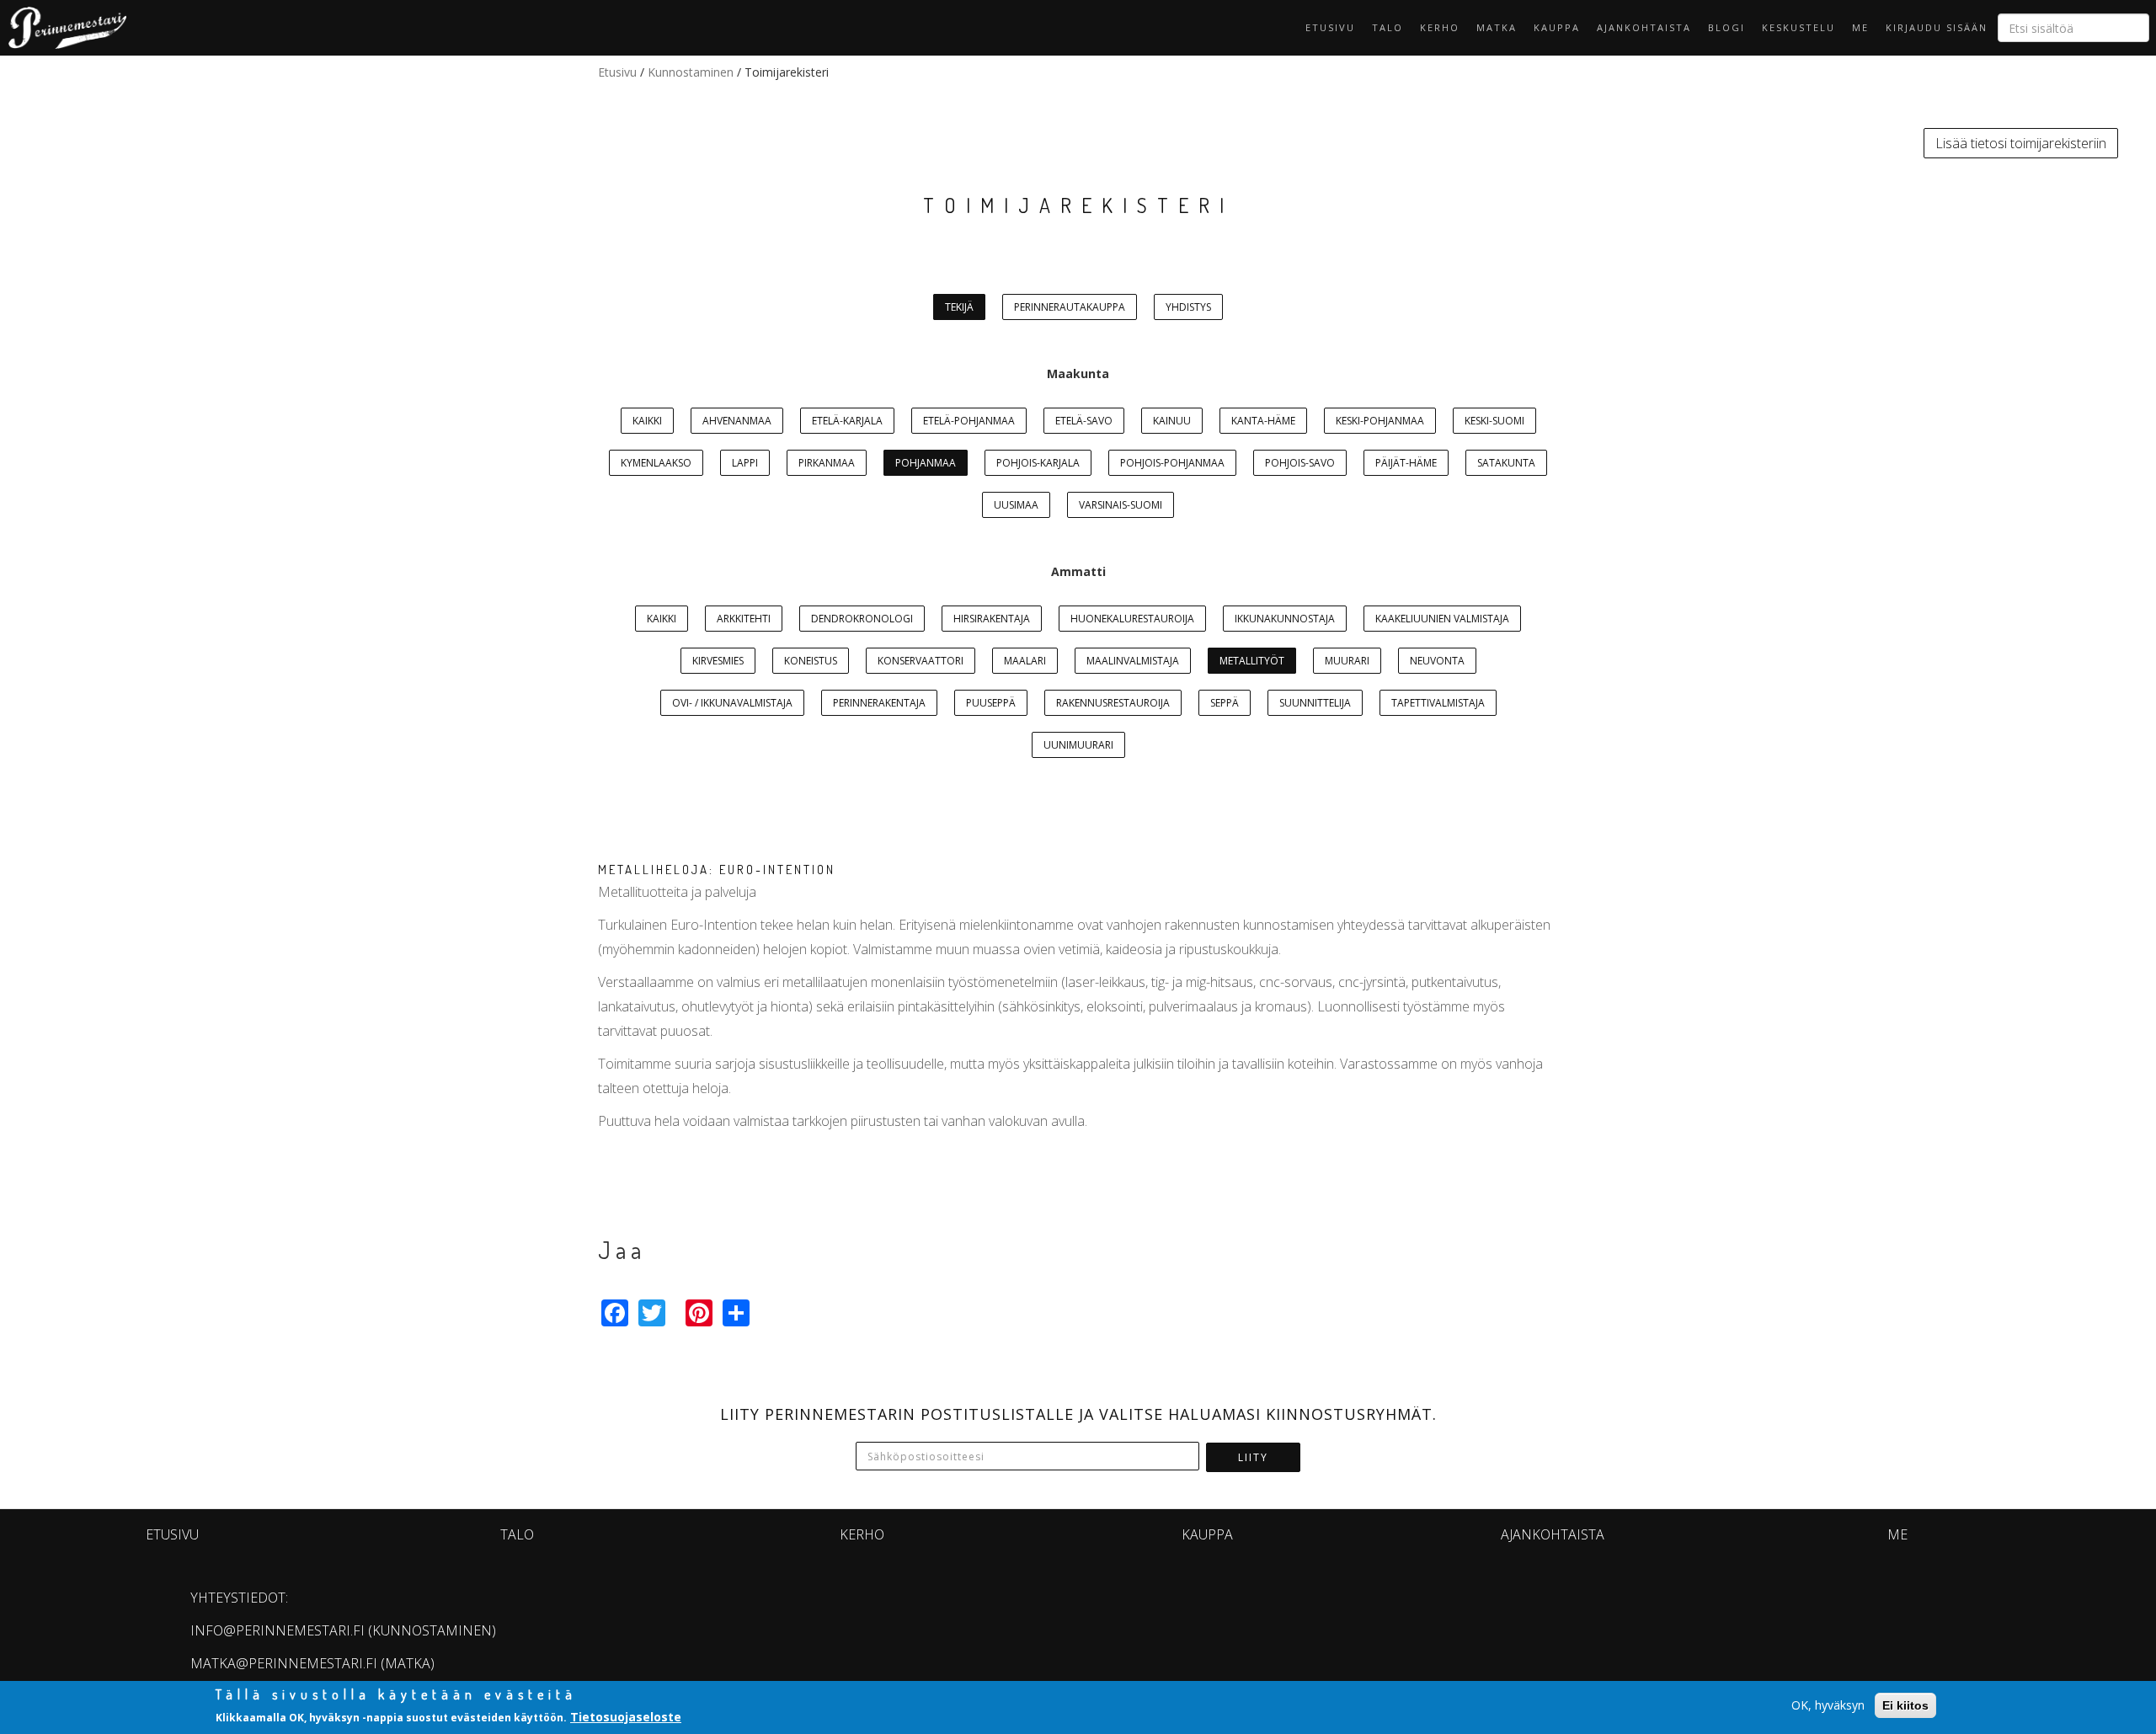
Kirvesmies (718, 661)
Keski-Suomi (1494, 421)
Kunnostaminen (691, 72)
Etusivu (1330, 27)
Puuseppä (991, 703)
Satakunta (1506, 463)
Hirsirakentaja (992, 619)
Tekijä (959, 307)
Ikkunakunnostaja (1285, 619)
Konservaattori (921, 661)
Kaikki (647, 421)
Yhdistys (1188, 307)
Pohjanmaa (926, 463)
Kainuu (1172, 421)
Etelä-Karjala (847, 421)
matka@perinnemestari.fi (284, 1663)
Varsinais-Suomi (1121, 505)
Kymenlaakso (656, 463)
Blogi (1726, 27)
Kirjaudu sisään (1937, 27)
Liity (1253, 1457)
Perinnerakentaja (879, 703)
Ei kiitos (1905, 1705)
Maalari (1025, 661)
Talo (1388, 27)
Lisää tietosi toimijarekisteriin (2021, 143)
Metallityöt (1252, 661)
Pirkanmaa (827, 463)
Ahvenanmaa (737, 421)
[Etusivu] (63, 28)
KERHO (1440, 27)
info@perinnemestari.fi (278, 1630)
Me (1860, 27)
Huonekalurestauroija (1132, 619)
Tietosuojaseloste (626, 1716)
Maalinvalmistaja (1133, 661)
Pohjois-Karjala (1038, 463)
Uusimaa (1016, 505)
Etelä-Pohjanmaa (969, 421)
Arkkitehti (744, 619)
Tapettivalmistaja (1438, 703)
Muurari (1347, 661)
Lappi (745, 463)
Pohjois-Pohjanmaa (1172, 463)
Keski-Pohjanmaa (1380, 421)
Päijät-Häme (1406, 463)
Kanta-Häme (1263, 421)
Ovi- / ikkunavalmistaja (732, 703)
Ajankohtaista (1644, 27)
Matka (1497, 27)
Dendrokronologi (862, 619)
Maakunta (1078, 373)
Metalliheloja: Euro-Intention (717, 870)
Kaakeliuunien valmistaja (1442, 619)
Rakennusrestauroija (1113, 703)
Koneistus (811, 661)
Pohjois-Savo (1300, 463)
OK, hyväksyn (1828, 1705)
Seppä (1225, 703)
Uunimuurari (1078, 745)
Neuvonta (1437, 661)
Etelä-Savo (1084, 421)
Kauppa (1557, 27)
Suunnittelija (1315, 703)
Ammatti (1078, 571)
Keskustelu (1798, 27)
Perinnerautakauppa (1070, 307)
